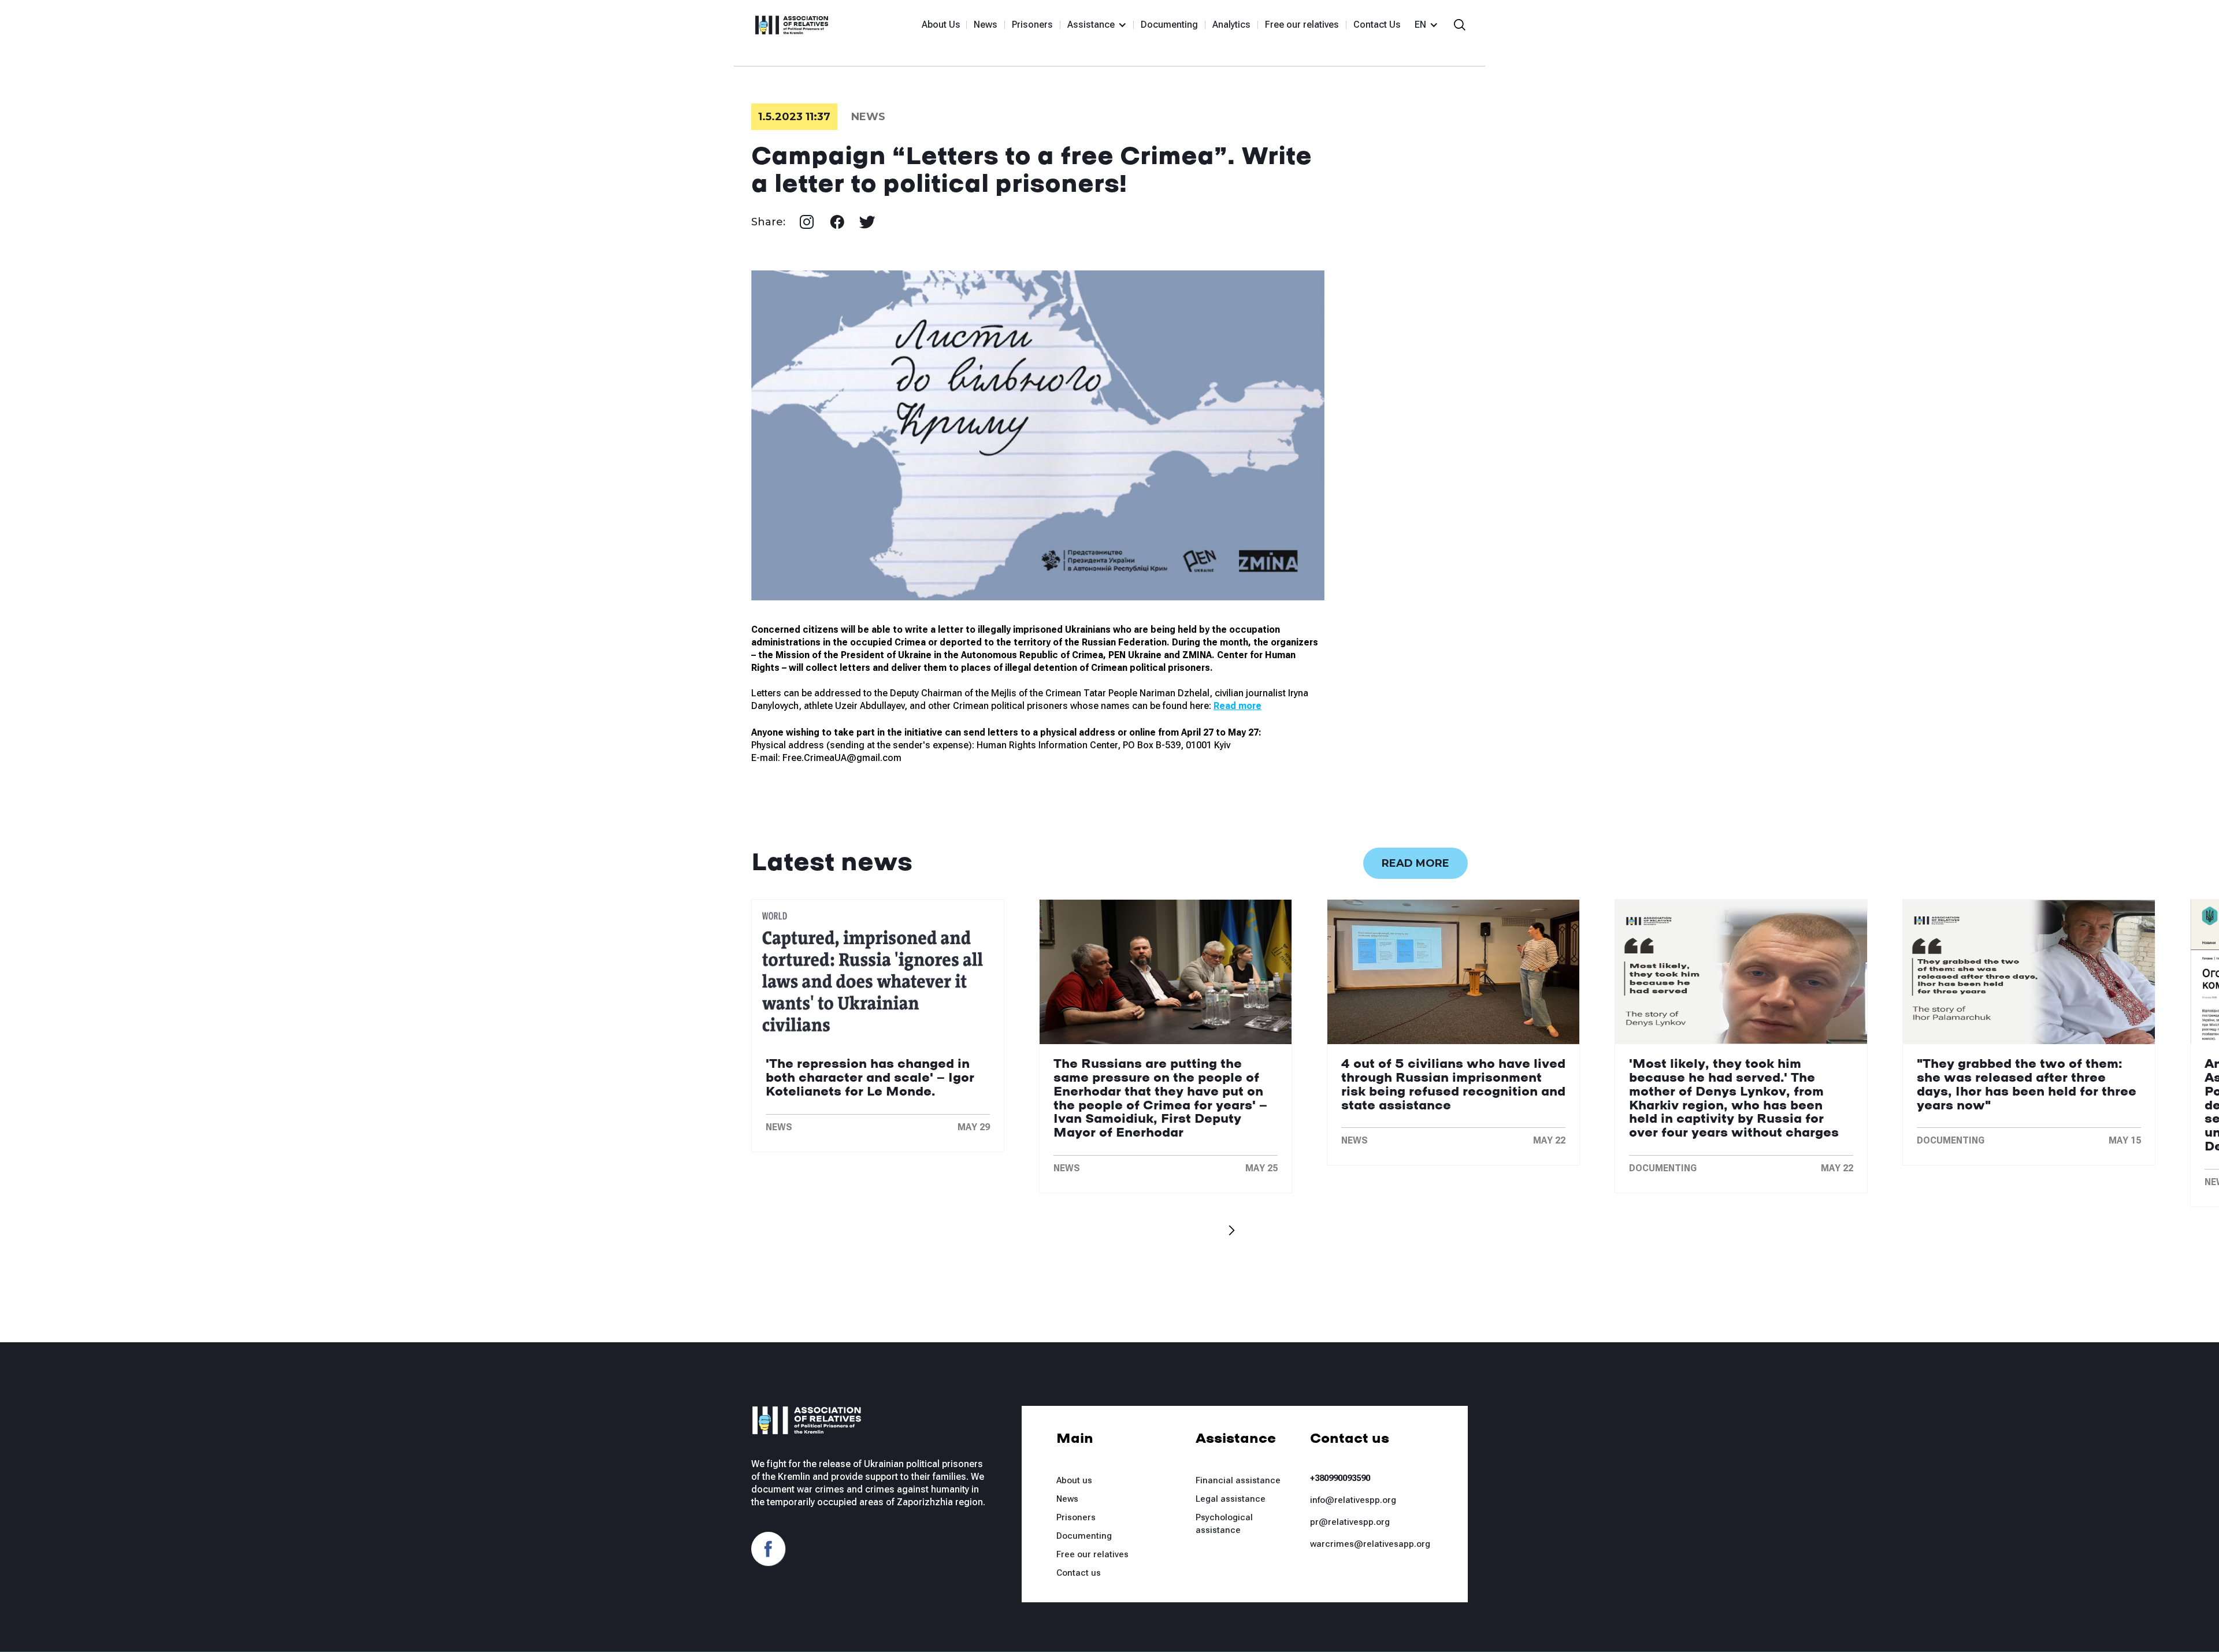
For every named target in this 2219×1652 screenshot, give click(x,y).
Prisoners (1032, 25)
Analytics (1231, 25)
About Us (941, 25)
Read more (1415, 863)
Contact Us (1377, 25)
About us (1074, 1480)
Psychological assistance (1224, 1524)
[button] (1092, 25)
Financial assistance (1238, 1480)
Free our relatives (1302, 25)
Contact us (1079, 1573)
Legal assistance (1231, 1499)
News (986, 25)
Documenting (1169, 25)
